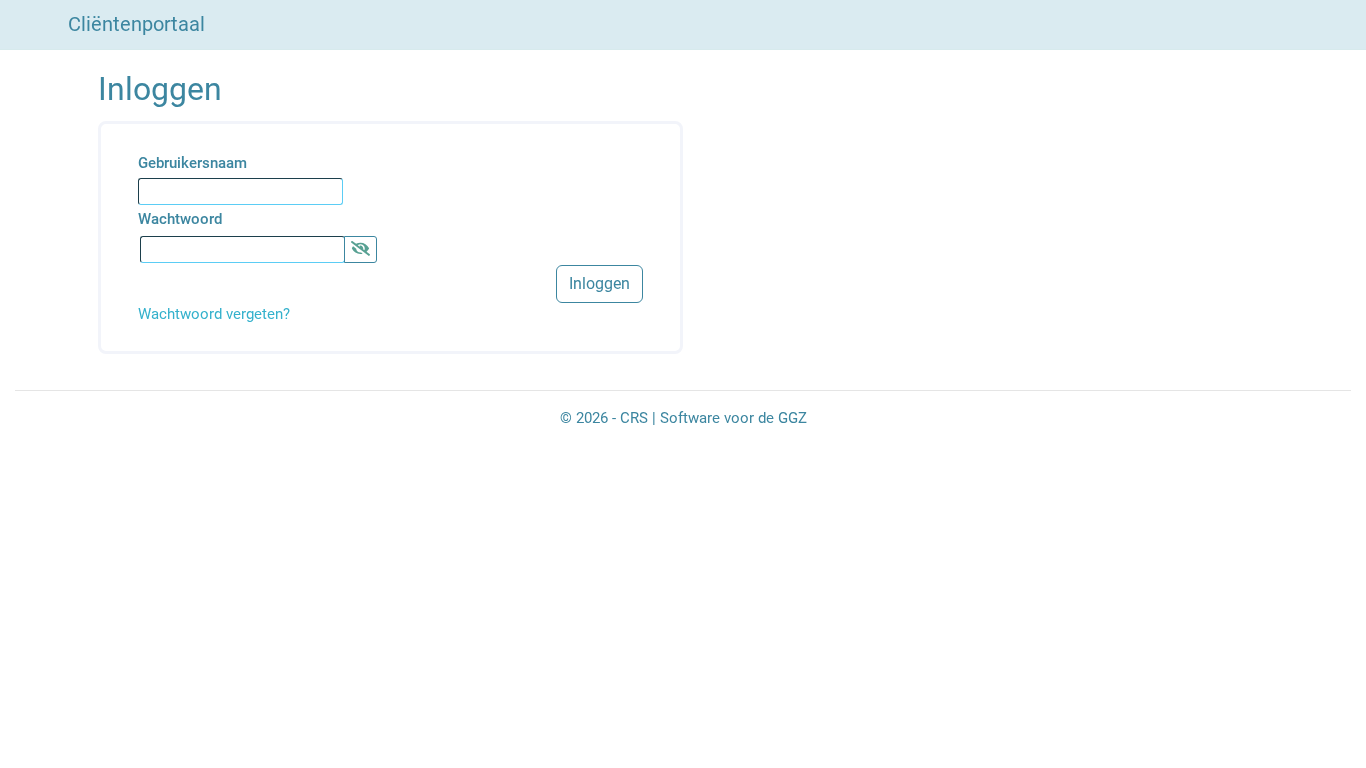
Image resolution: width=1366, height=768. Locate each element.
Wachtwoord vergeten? (214, 314)
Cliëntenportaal (136, 24)
